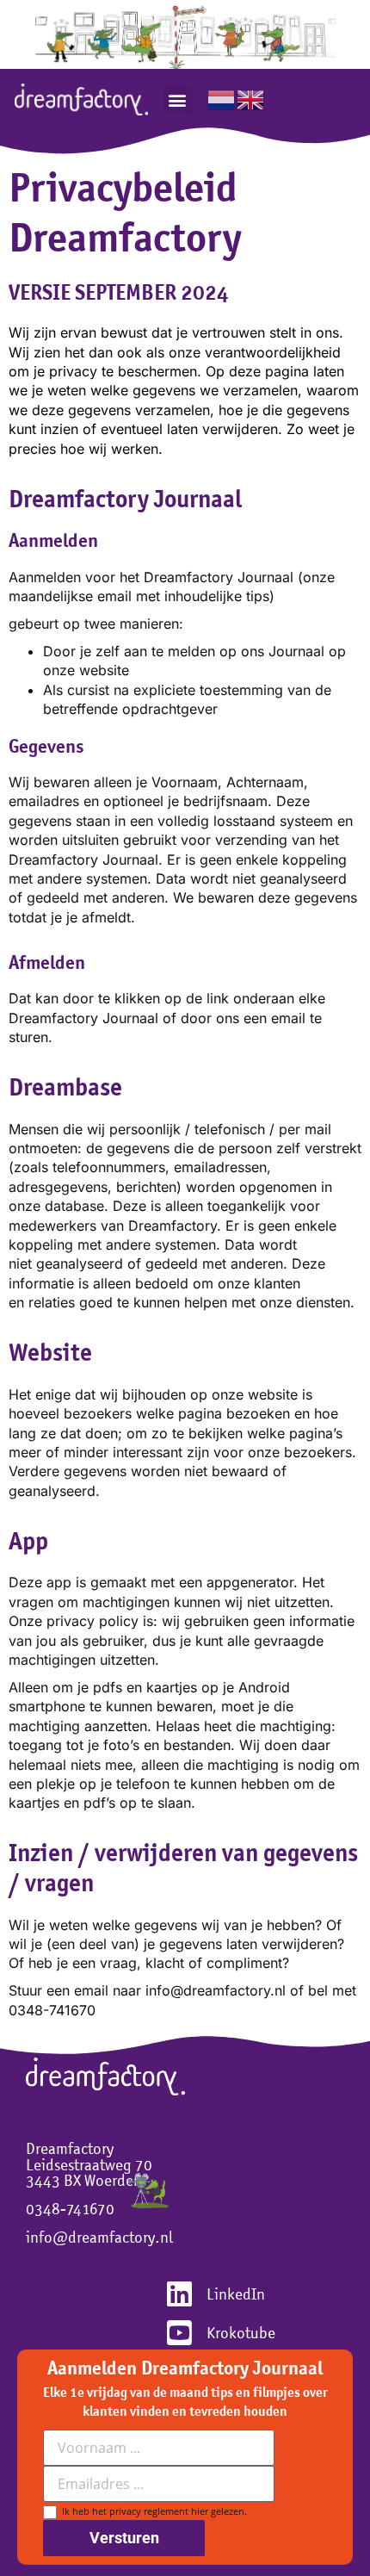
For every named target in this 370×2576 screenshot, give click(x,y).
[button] (178, 99)
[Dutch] (222, 98)
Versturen (124, 2538)
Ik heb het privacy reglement (152, 2511)
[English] (251, 98)
